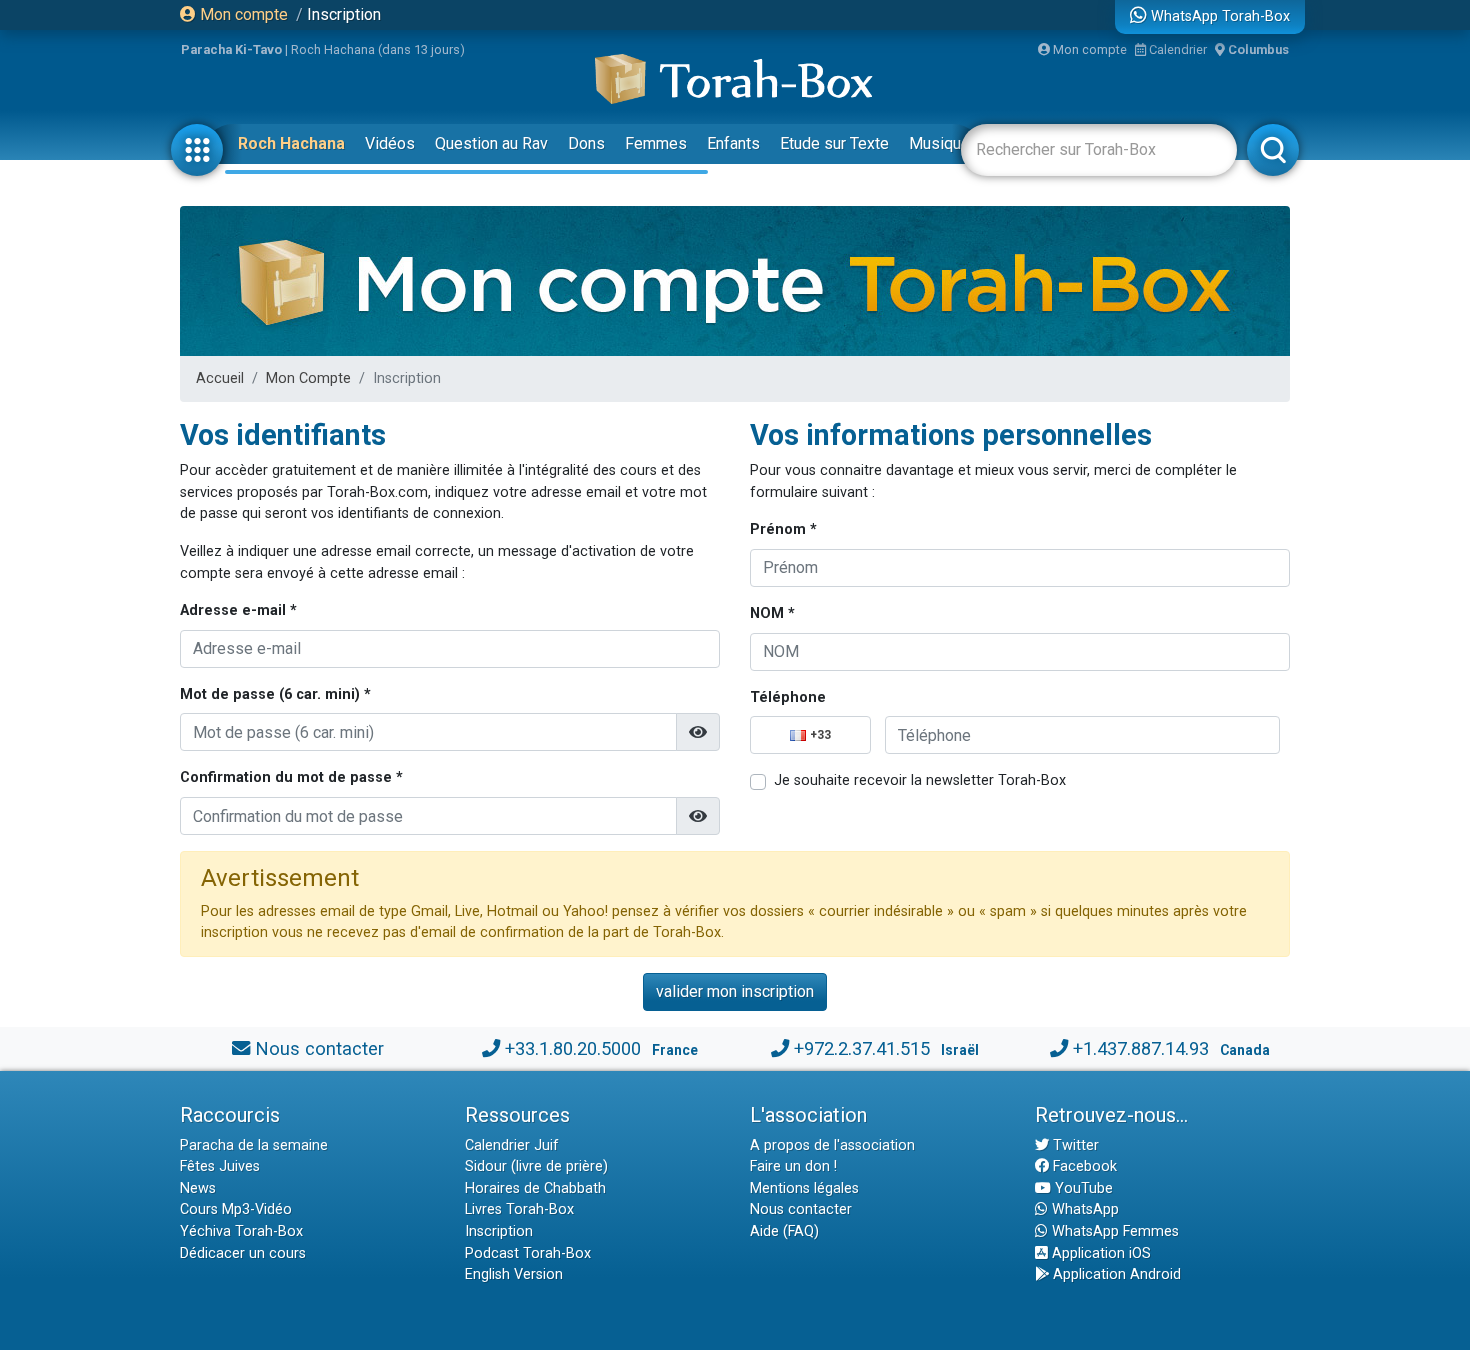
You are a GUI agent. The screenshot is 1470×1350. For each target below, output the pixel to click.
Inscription (344, 14)
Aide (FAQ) (784, 1231)
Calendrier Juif (512, 1145)
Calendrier (1176, 49)
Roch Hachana (291, 143)
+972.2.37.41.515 (862, 1048)
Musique (939, 143)
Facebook (1083, 1166)
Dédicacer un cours (243, 1253)
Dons (586, 143)
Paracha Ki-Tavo (231, 49)
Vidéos (390, 143)
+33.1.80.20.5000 (573, 1048)
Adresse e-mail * (238, 610)
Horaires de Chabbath (535, 1188)
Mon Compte (308, 378)
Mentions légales (804, 1188)
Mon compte (242, 14)
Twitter (1074, 1145)
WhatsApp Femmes (1113, 1231)
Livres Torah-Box (519, 1209)
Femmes (656, 143)
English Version (514, 1274)
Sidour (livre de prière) (536, 1166)
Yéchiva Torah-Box (241, 1231)
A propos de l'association (832, 1145)
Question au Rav (491, 143)
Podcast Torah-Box (528, 1253)
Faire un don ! (793, 1166)
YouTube (1082, 1188)
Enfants (733, 143)
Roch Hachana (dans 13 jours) (378, 49)
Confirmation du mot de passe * (291, 777)
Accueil (220, 378)
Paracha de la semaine (254, 1145)
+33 (820, 735)
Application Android (1115, 1274)
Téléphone (788, 697)
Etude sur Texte (834, 143)
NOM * (772, 613)
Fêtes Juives (220, 1166)
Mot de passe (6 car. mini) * (275, 694)
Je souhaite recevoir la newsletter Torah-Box (920, 780)
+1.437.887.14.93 (1141, 1048)
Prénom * (783, 529)
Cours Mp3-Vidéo (236, 1209)
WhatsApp (1083, 1209)
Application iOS (1099, 1253)
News (198, 1188)
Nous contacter (319, 1048)
